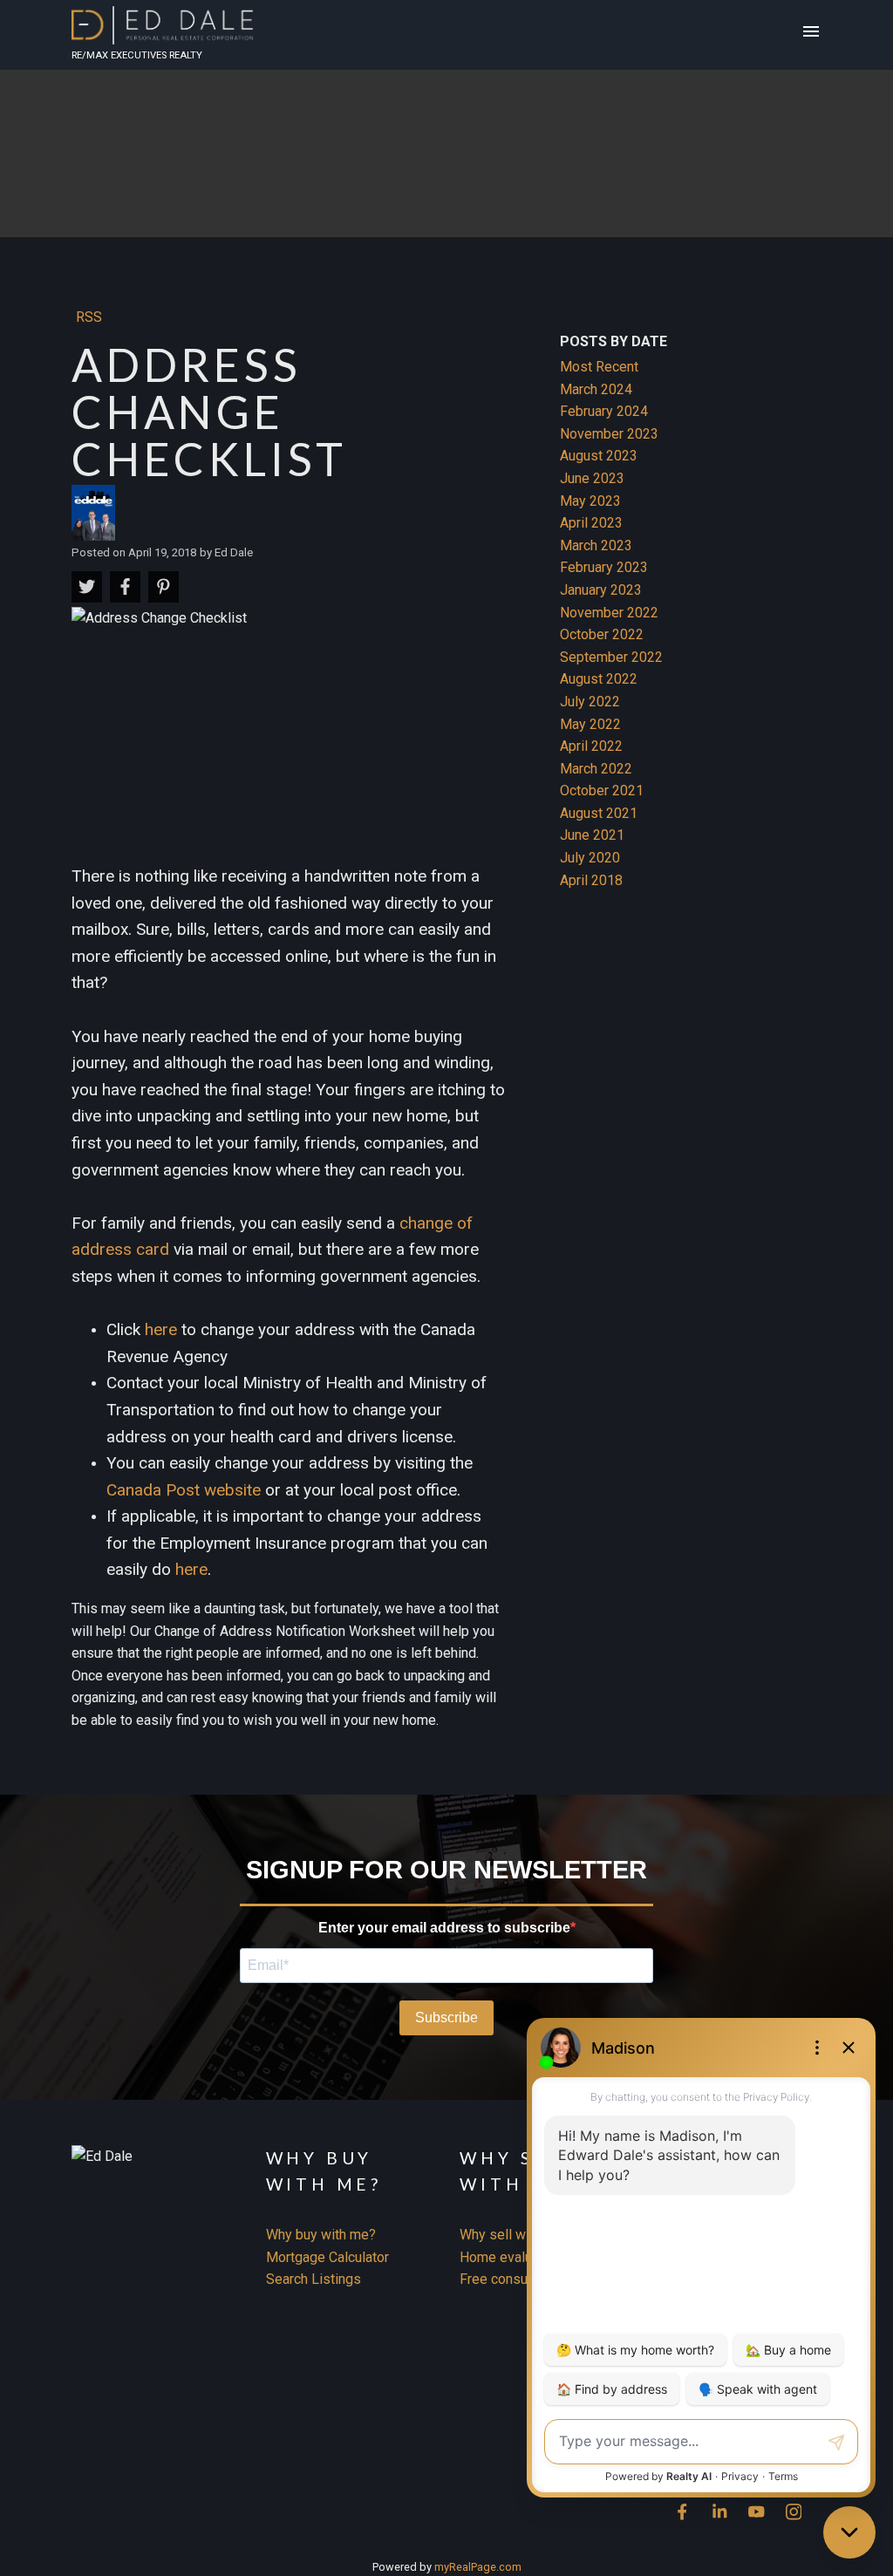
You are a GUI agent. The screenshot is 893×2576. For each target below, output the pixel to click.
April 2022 (591, 746)
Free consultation (512, 2279)
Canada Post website (184, 1490)
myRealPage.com (478, 2567)
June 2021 (592, 835)
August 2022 (599, 679)
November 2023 (609, 434)
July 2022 (590, 702)
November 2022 (609, 613)
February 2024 (604, 411)
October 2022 (602, 634)
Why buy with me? (321, 2235)
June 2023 (592, 478)
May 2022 (590, 724)
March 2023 (596, 545)
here (161, 1329)
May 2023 (590, 501)
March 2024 (596, 389)
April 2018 (591, 880)
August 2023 (599, 456)
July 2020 (590, 858)
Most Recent (599, 367)
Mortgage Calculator (327, 2257)
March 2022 (596, 769)
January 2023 (601, 590)
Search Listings (314, 2279)
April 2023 (591, 523)
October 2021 (602, 791)
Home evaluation (511, 2257)
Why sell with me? (515, 2235)
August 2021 (599, 813)
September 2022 (611, 657)
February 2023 (604, 567)
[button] (682, 2512)
